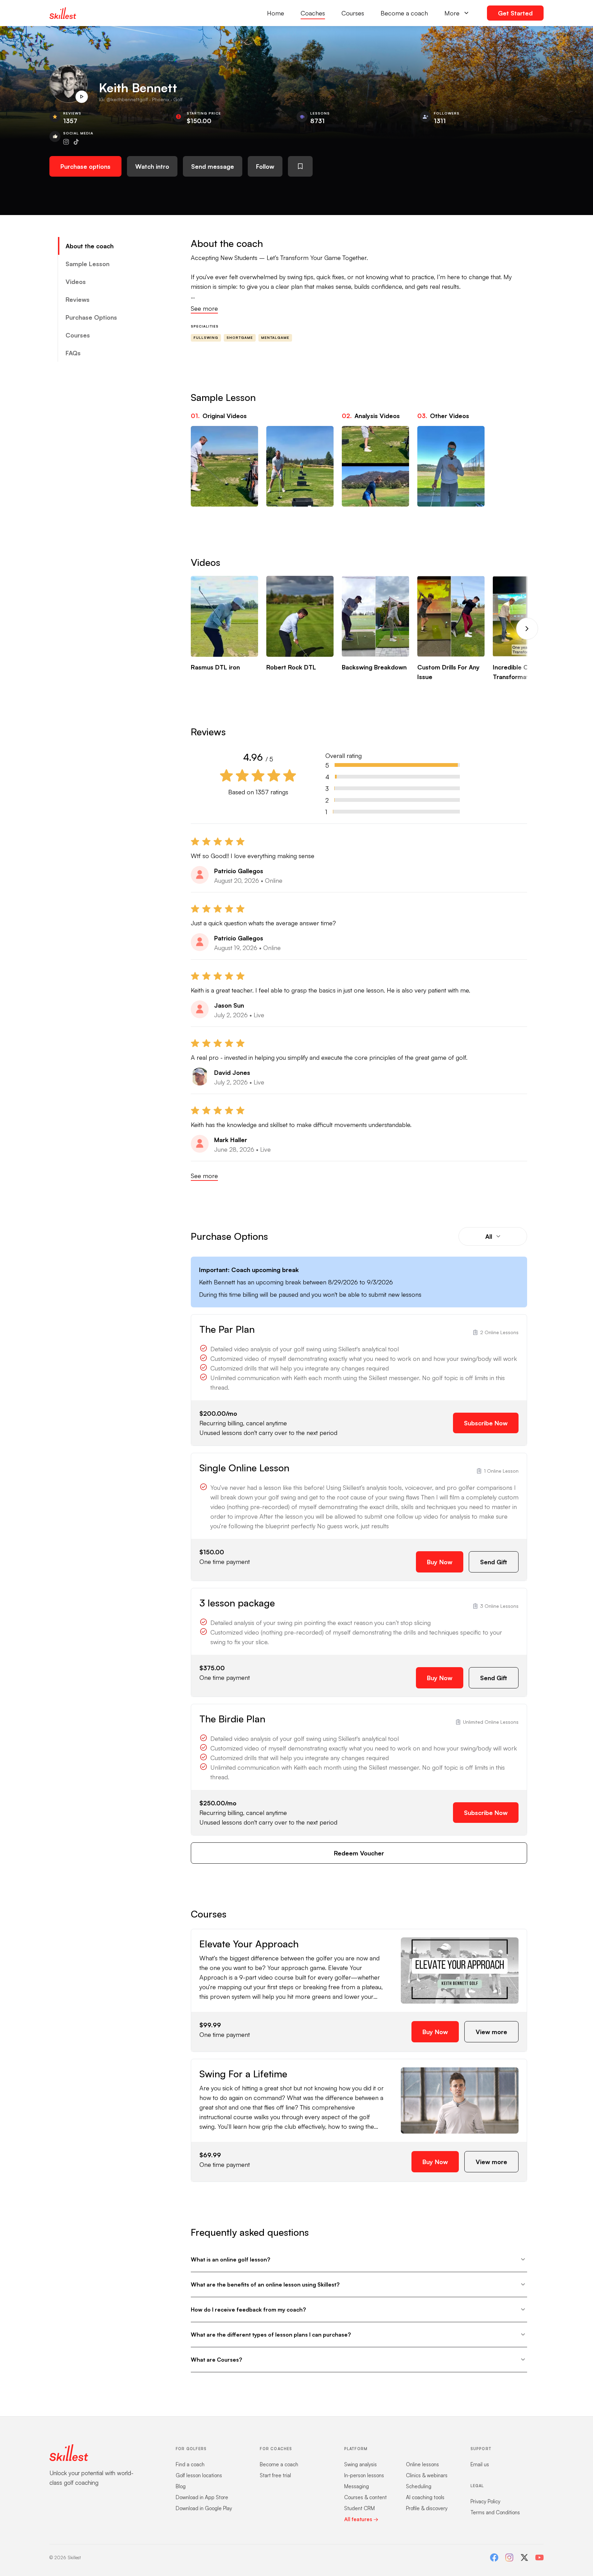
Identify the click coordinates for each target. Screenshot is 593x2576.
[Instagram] (509, 2557)
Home (276, 13)
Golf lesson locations (199, 2475)
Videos (76, 282)
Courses (353, 13)
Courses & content (365, 2497)
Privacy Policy (485, 2501)
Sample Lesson (88, 264)
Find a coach (190, 2464)
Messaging (357, 2486)
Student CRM (359, 2508)
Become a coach (404, 13)
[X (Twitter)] (524, 2557)
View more (491, 2032)
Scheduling (419, 2486)
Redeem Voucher (359, 1853)
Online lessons (422, 2464)
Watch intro (152, 166)
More (452, 13)
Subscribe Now (486, 1423)
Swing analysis (361, 2464)
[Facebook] (494, 2557)
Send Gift (494, 1562)
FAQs (73, 353)
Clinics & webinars (427, 2475)
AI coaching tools (425, 2497)
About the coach (90, 246)
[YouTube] (539, 2557)
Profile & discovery (427, 2508)
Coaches (313, 13)
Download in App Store (202, 2497)
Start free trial (275, 2475)
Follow (265, 166)
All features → (361, 2519)
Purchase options (85, 166)
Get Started (515, 13)
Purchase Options (91, 317)
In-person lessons (364, 2475)
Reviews (78, 299)
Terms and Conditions (495, 2512)
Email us (480, 2464)
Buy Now (440, 1562)
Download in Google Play (204, 2508)
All (489, 1236)
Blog (181, 2486)
